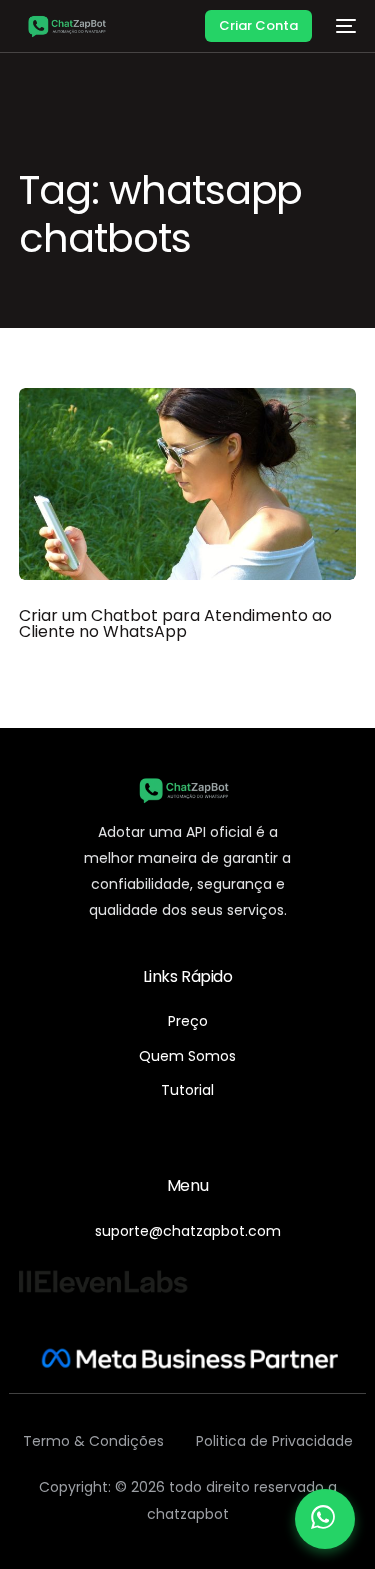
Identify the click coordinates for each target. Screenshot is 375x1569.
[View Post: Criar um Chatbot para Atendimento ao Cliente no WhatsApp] (187, 484)
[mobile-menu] (344, 26)
